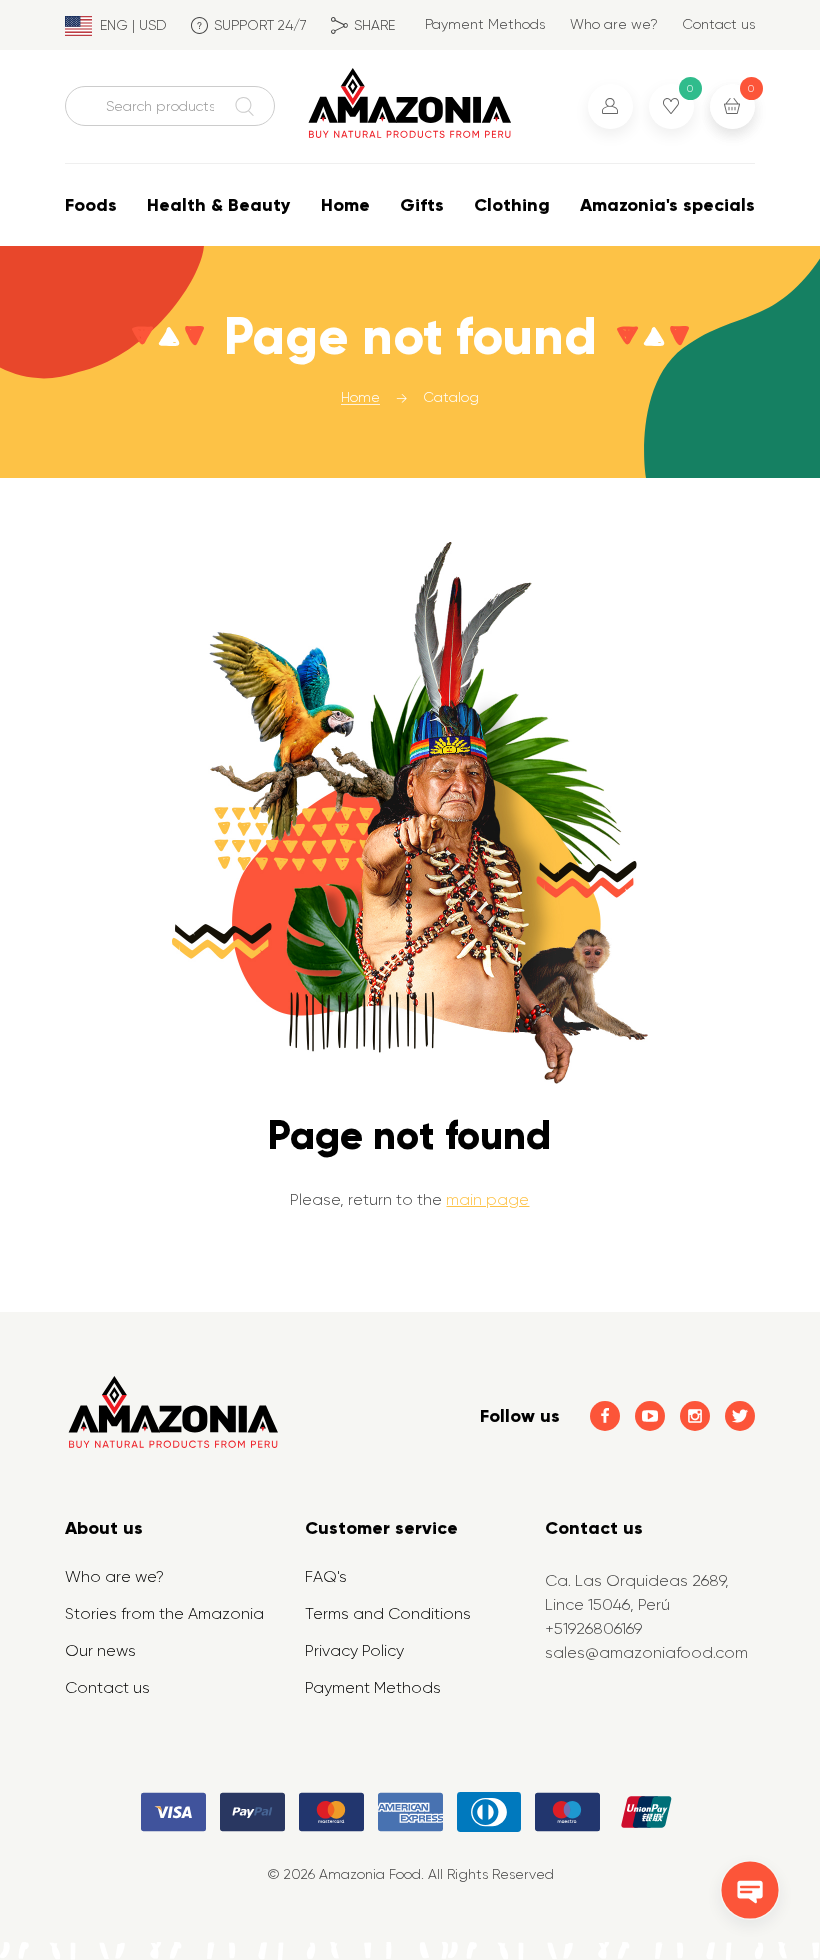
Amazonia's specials (667, 205)
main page (487, 1199)
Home (345, 205)
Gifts (422, 205)
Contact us (718, 24)
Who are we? (614, 24)
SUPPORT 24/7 (260, 25)
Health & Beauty (219, 205)
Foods (91, 205)
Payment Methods (485, 24)
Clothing (512, 205)
